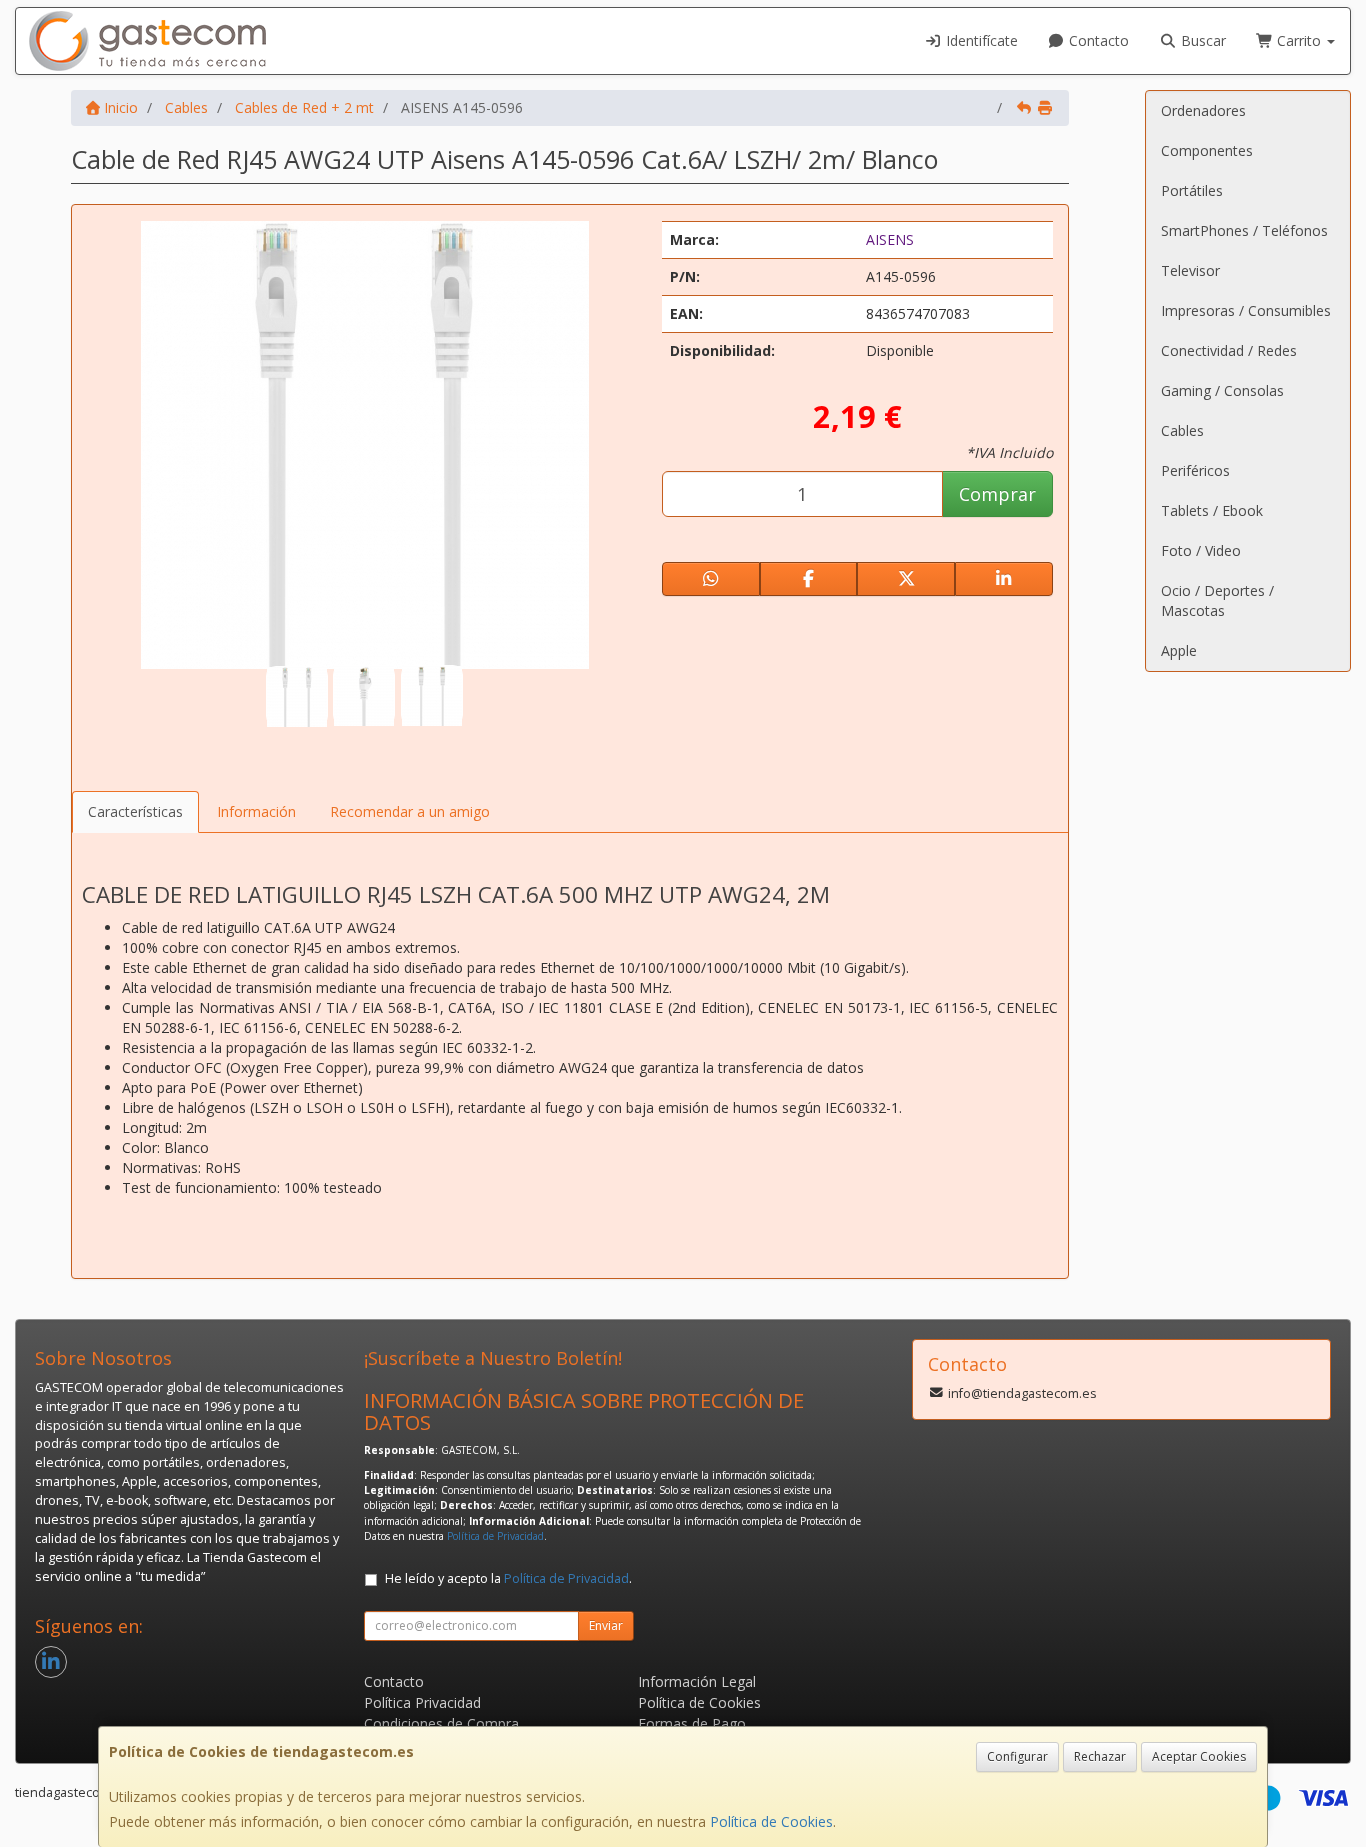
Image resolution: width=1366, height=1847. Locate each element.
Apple (1179, 650)
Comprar (997, 494)
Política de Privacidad (495, 1536)
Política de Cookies (771, 1821)
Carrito (1299, 40)
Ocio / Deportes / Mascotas (1217, 600)
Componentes (1207, 150)
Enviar (606, 1625)
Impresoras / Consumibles (1246, 310)
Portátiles (1192, 190)
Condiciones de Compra (441, 1723)
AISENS (890, 239)
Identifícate (980, 40)
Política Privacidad (422, 1702)
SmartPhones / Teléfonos (1244, 230)
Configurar (1017, 1756)
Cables (1182, 430)
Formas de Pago (692, 1723)
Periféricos (1195, 470)
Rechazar (1100, 1756)
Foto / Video (1201, 550)
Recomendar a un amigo (410, 811)
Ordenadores (1203, 110)
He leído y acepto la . (508, 1578)
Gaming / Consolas (1222, 390)
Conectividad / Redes (1229, 350)
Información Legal (697, 1681)
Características (135, 811)
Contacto (1097, 40)
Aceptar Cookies (1199, 1756)
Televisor (1190, 270)
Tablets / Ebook (1212, 510)
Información (256, 811)
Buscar (1201, 40)
